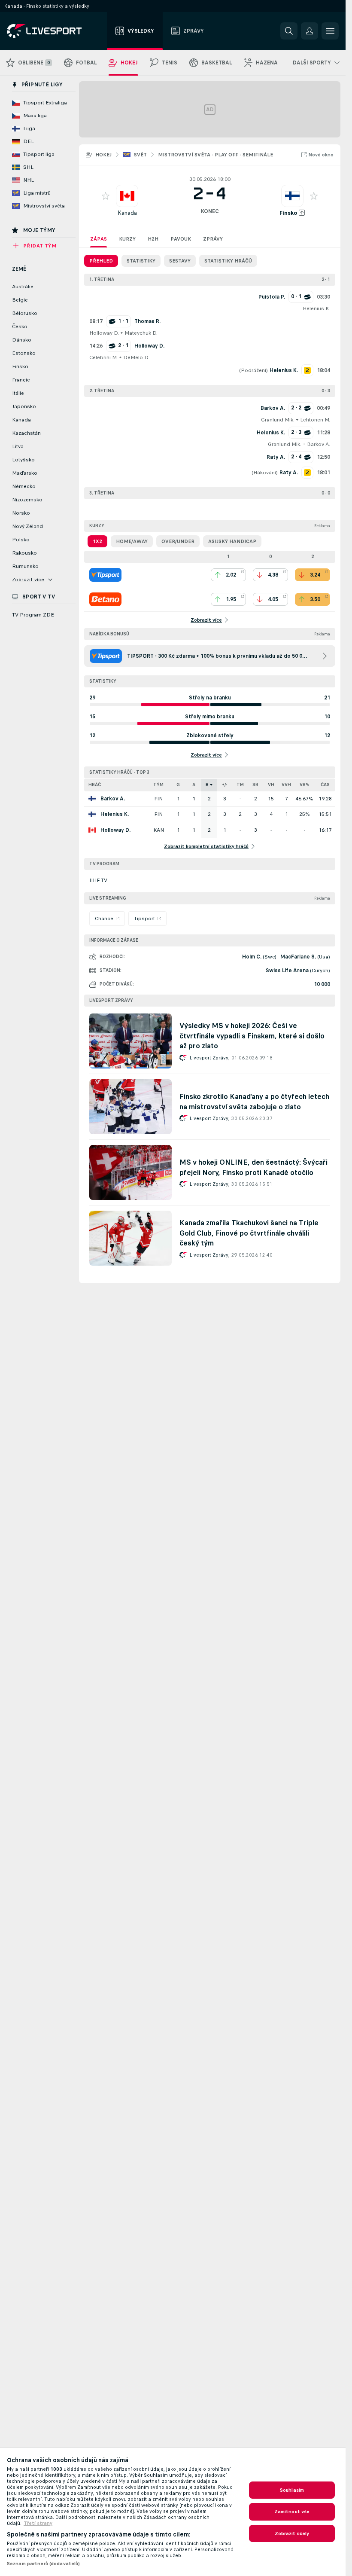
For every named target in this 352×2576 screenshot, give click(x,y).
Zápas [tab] (99, 239)
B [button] (207, 785)
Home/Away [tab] (132, 541)
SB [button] (255, 785)
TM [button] (240, 785)
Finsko (288, 213)
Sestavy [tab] (180, 261)
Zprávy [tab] (213, 239)
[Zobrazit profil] (127, 196)
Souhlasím (292, 2490)
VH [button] (271, 785)
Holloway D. (104, 333)
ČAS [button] (325, 785)
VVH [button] (286, 785)
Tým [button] (158, 785)
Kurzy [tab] (127, 239)
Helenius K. (316, 308)
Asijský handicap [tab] (232, 541)
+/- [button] (225, 785)
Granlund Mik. (278, 420)
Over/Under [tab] (178, 541)
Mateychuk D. (141, 333)
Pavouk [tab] (181, 239)
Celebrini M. (103, 357)
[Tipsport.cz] (105, 575)
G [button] (178, 785)
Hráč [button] (95, 785)
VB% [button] (305, 785)
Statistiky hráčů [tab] (228, 261)
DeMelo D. (136, 357)
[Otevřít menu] (330, 31)
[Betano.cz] (105, 599)
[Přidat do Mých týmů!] (106, 196)
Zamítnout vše (292, 2512)
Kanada (127, 213)
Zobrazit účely (292, 2533)
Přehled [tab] (101, 261)
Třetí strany (38, 2523)
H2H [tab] (153, 239)
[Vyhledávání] (289, 31)
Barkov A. (319, 444)
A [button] (194, 785)
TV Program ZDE (33, 615)
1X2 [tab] (97, 541)
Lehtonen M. (315, 420)
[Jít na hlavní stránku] (55, 31)
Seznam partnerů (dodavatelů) (43, 2564)
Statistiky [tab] (141, 261)
